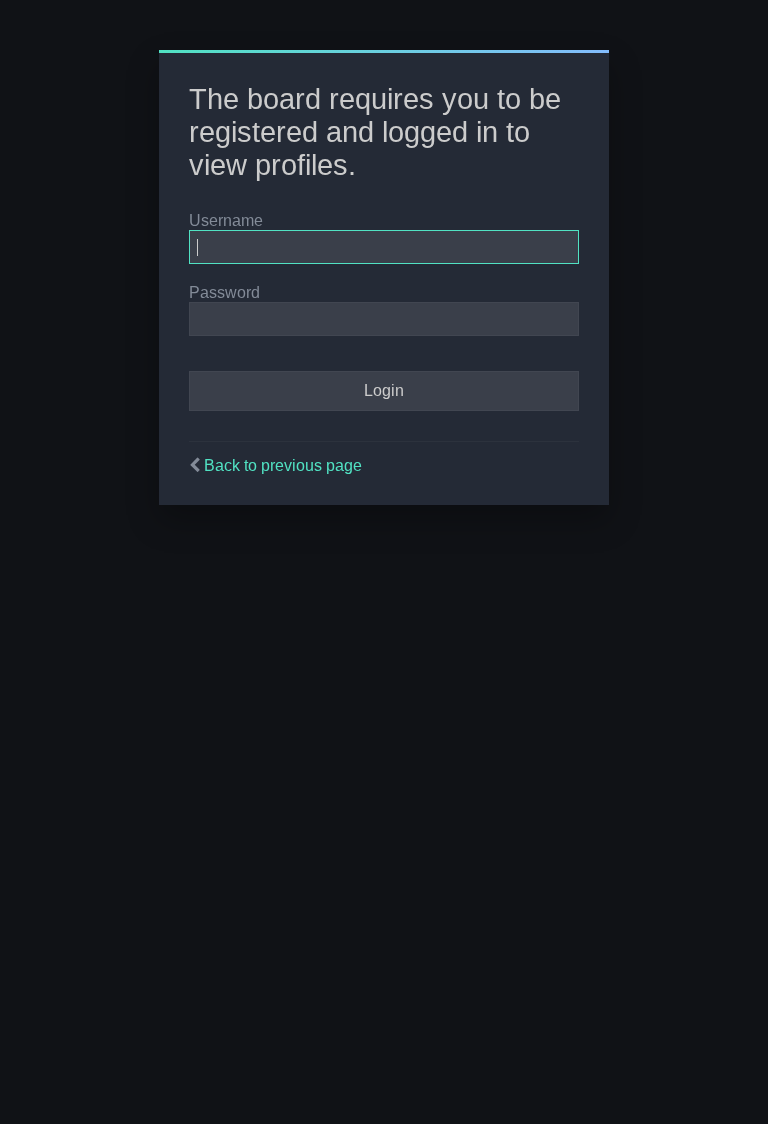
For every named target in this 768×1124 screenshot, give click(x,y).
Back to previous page (283, 465)
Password (224, 292)
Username (226, 220)
